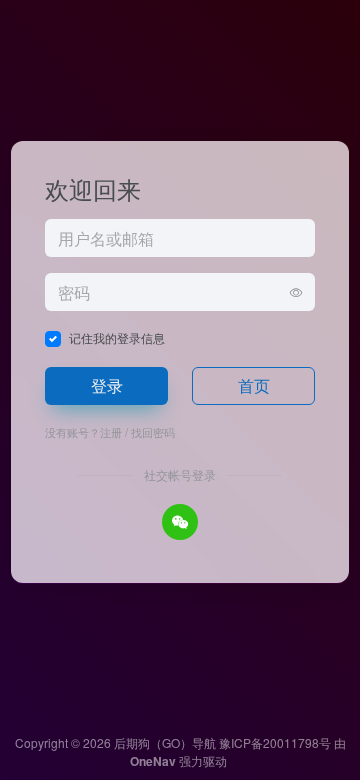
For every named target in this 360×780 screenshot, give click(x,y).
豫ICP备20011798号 (275, 742)
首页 (254, 385)
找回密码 (153, 432)
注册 (111, 432)
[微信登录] (180, 522)
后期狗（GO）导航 (165, 742)
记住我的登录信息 (117, 337)
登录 (107, 385)
